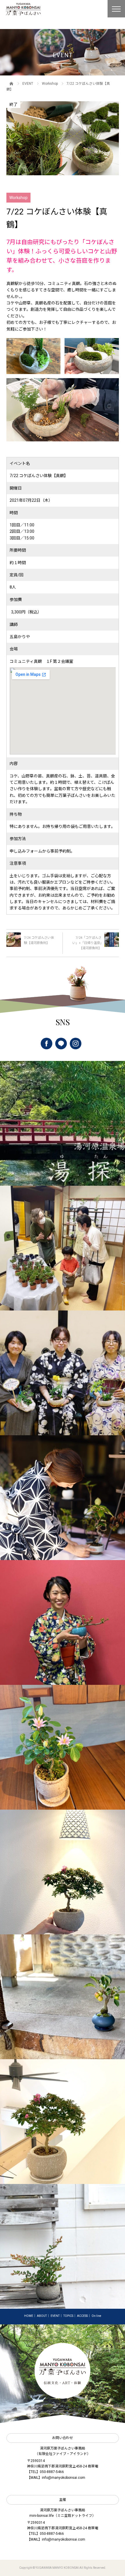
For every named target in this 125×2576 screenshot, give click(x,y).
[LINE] (61, 1044)
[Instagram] (76, 1044)
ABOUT (42, 2316)
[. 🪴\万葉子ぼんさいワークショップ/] (63, 1248)
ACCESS (82, 2316)
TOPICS (68, 2316)
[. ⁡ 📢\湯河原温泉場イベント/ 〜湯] (63, 1123)
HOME (29, 2316)
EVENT (28, 84)
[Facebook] (47, 1044)
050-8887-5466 (52, 2472)
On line (96, 2316)
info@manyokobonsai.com (64, 2478)
